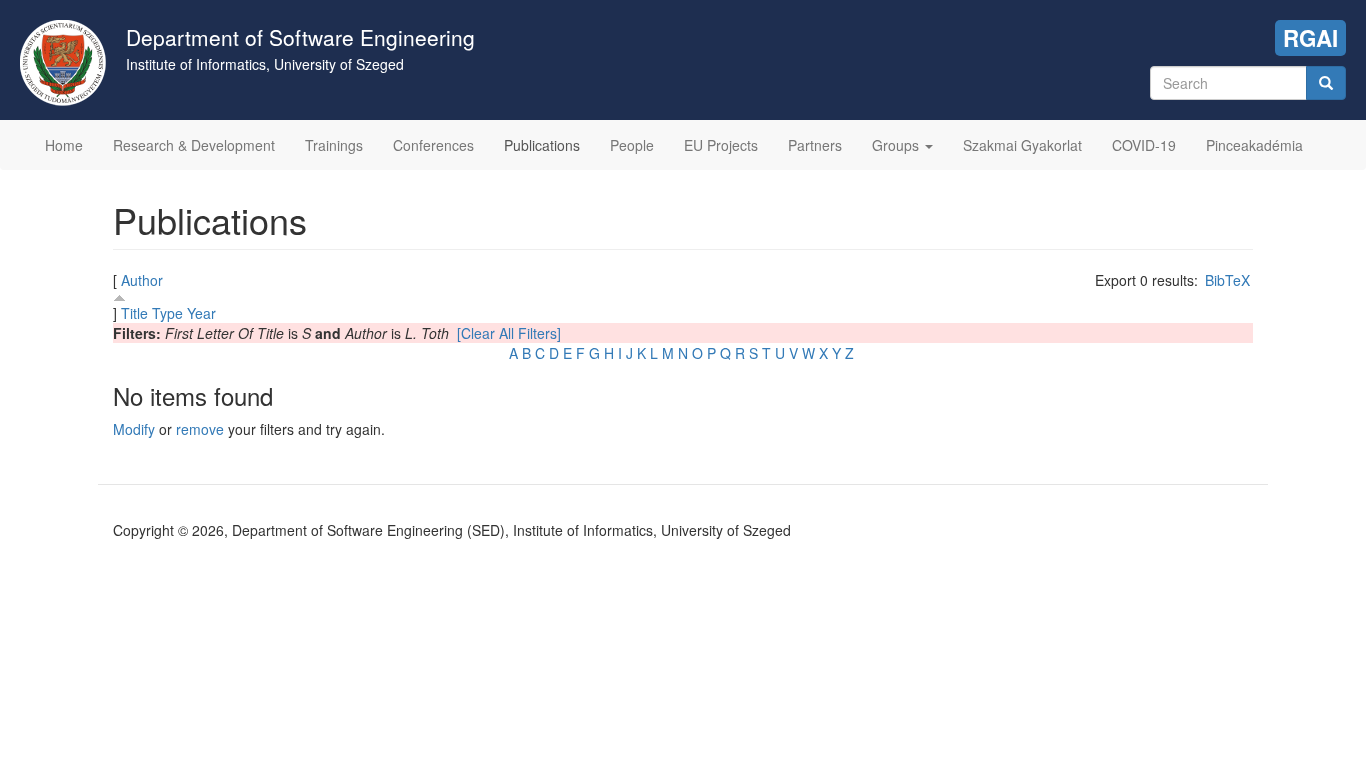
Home (64, 145)
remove (200, 429)
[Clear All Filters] (509, 333)
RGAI (1310, 38)
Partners (815, 145)
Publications (542, 145)
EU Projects (721, 145)
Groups (897, 145)
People (632, 145)
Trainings (334, 145)
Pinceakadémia (1254, 145)
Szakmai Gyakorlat (1022, 145)
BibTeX (1227, 280)
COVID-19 (1144, 145)
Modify (134, 429)
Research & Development (194, 145)
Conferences (433, 145)
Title (134, 313)
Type (167, 313)
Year (201, 313)
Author (142, 280)
